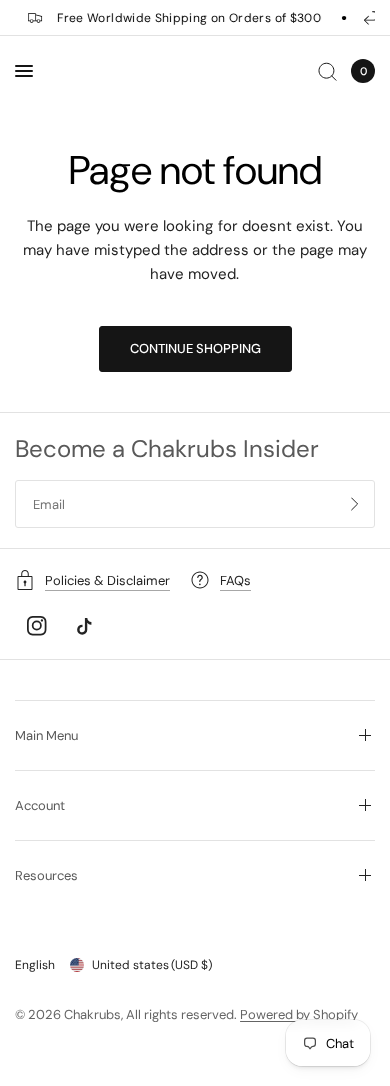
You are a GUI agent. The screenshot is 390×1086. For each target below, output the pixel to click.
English (35, 965)
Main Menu (46, 735)
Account (40, 805)
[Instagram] (37, 626)
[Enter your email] (355, 504)
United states (152, 965)
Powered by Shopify (299, 1014)
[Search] (327, 71)
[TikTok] (84, 626)
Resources (46, 875)
